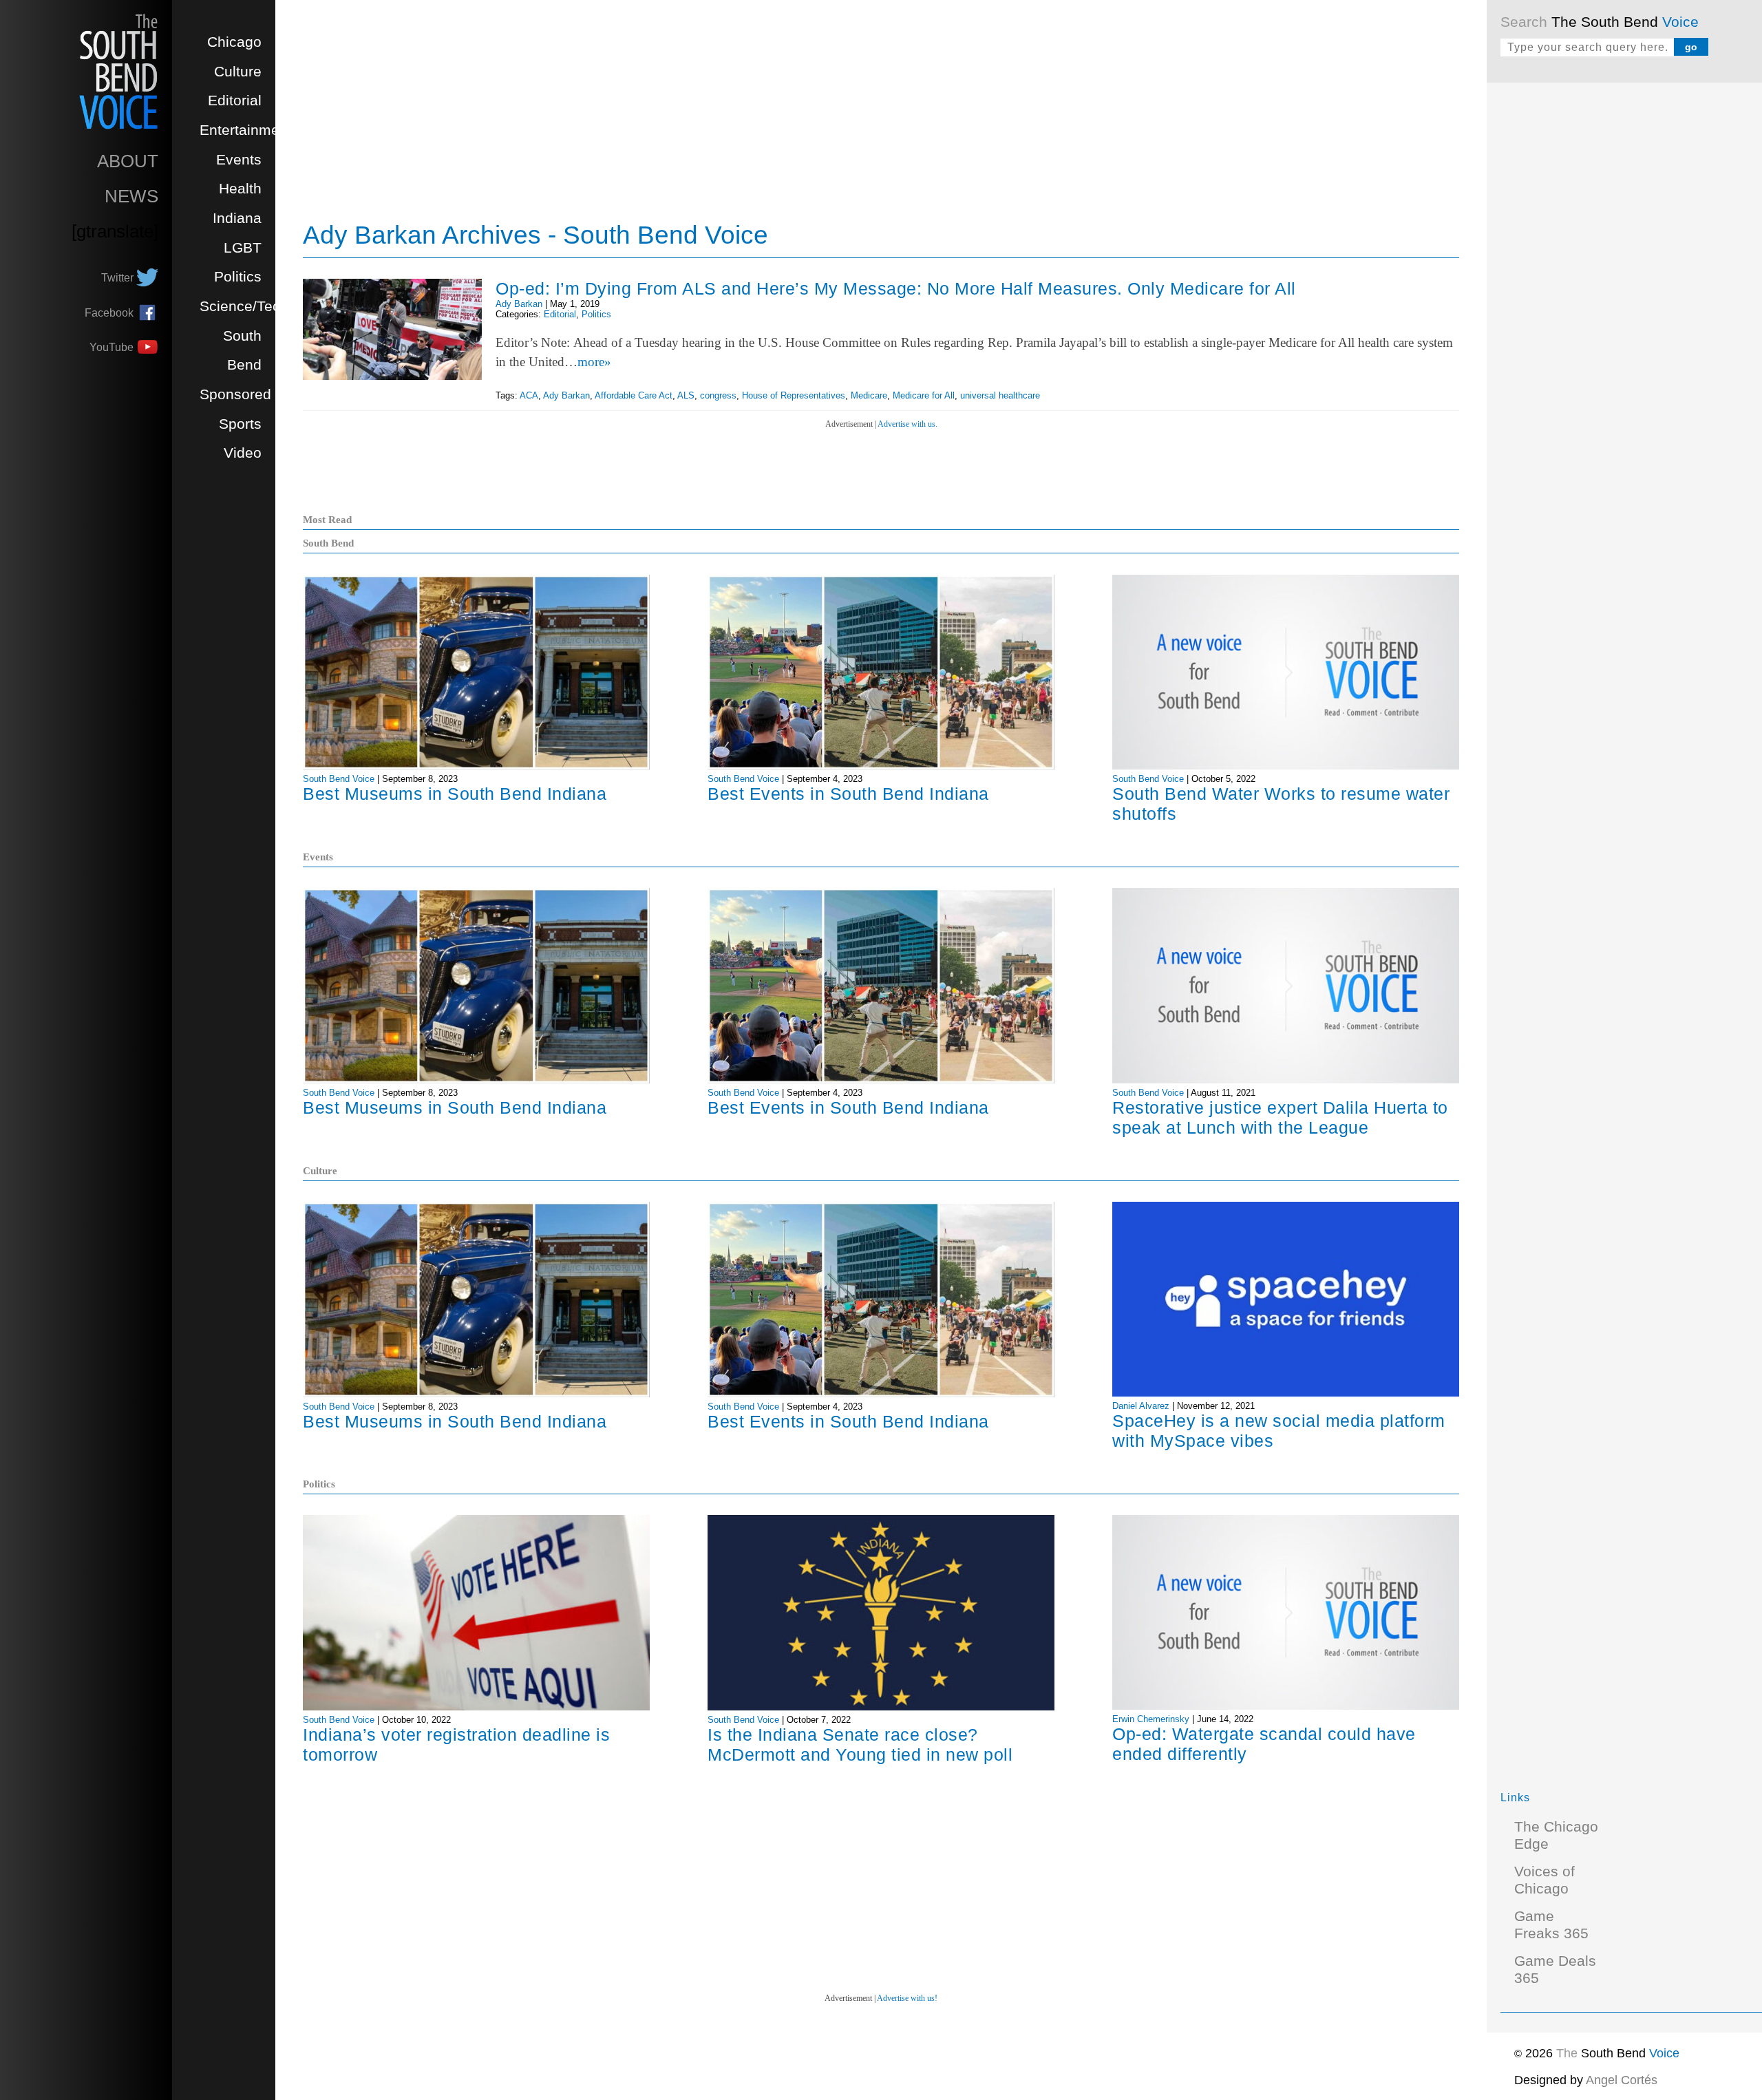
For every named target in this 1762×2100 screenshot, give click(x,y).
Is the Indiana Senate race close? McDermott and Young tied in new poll (860, 1744)
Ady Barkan (519, 304)
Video (243, 453)
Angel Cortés (1622, 2080)
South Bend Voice (339, 779)
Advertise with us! (907, 1998)
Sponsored (235, 394)
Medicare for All (924, 395)
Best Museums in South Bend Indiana (455, 794)
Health (240, 189)
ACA (529, 395)
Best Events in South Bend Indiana (848, 794)
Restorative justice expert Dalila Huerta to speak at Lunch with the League (1280, 1117)
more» (594, 362)
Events (239, 160)
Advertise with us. (907, 424)
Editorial (235, 100)
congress (718, 395)
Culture (238, 72)
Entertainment (246, 130)
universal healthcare (1000, 395)
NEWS (131, 196)
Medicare (869, 395)
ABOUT (128, 161)
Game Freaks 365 (1551, 1925)
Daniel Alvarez (1141, 1406)
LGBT (243, 248)
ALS (686, 395)
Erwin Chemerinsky (1151, 1719)
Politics (238, 277)
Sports (240, 424)
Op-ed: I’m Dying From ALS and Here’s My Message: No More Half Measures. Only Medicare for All (896, 288)
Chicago (234, 42)
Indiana (237, 218)
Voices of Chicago (1545, 1880)
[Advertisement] (1604, 303)
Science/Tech (244, 306)
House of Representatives (794, 395)
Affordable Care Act (634, 395)
